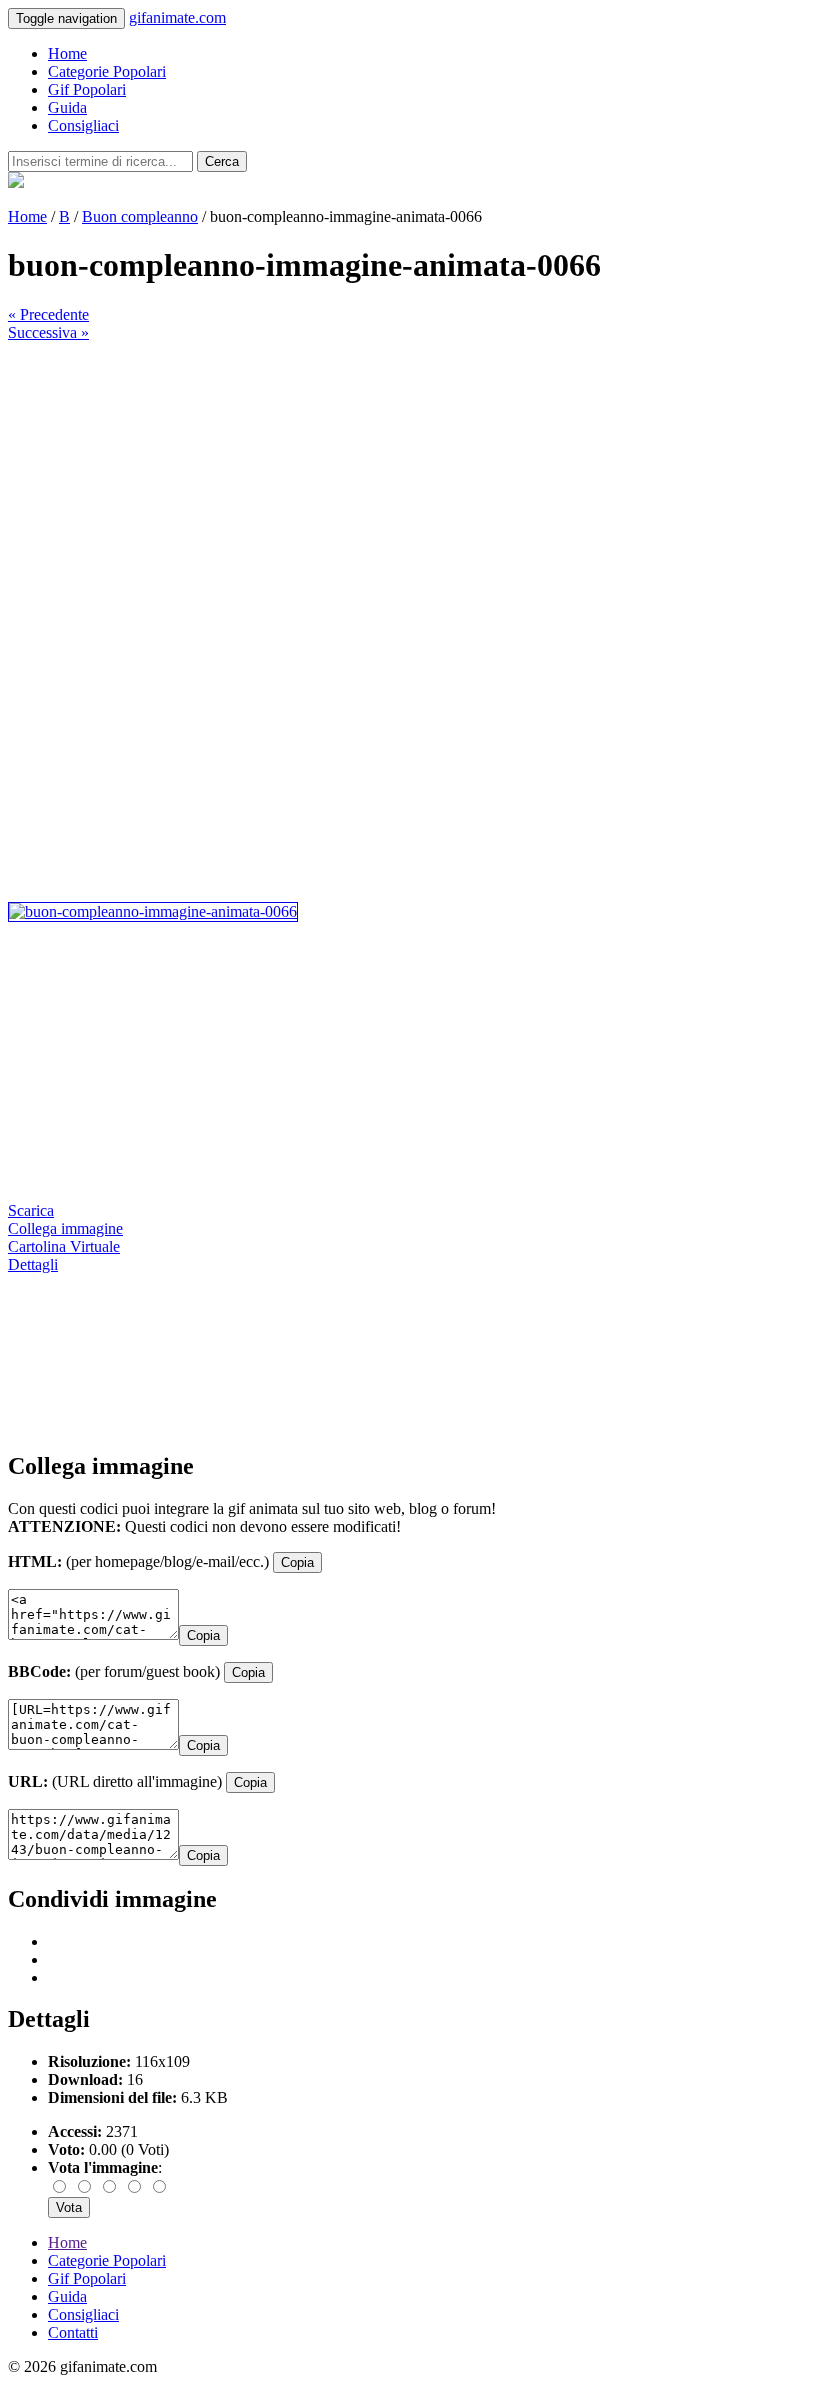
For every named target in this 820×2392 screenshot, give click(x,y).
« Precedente (48, 314)
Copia (297, 1562)
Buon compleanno (140, 216)
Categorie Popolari (107, 71)
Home (67, 53)
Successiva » (48, 332)
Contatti (73, 2332)
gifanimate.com (177, 17)
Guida (67, 107)
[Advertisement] (410, 482)
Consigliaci (83, 125)
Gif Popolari (87, 89)
